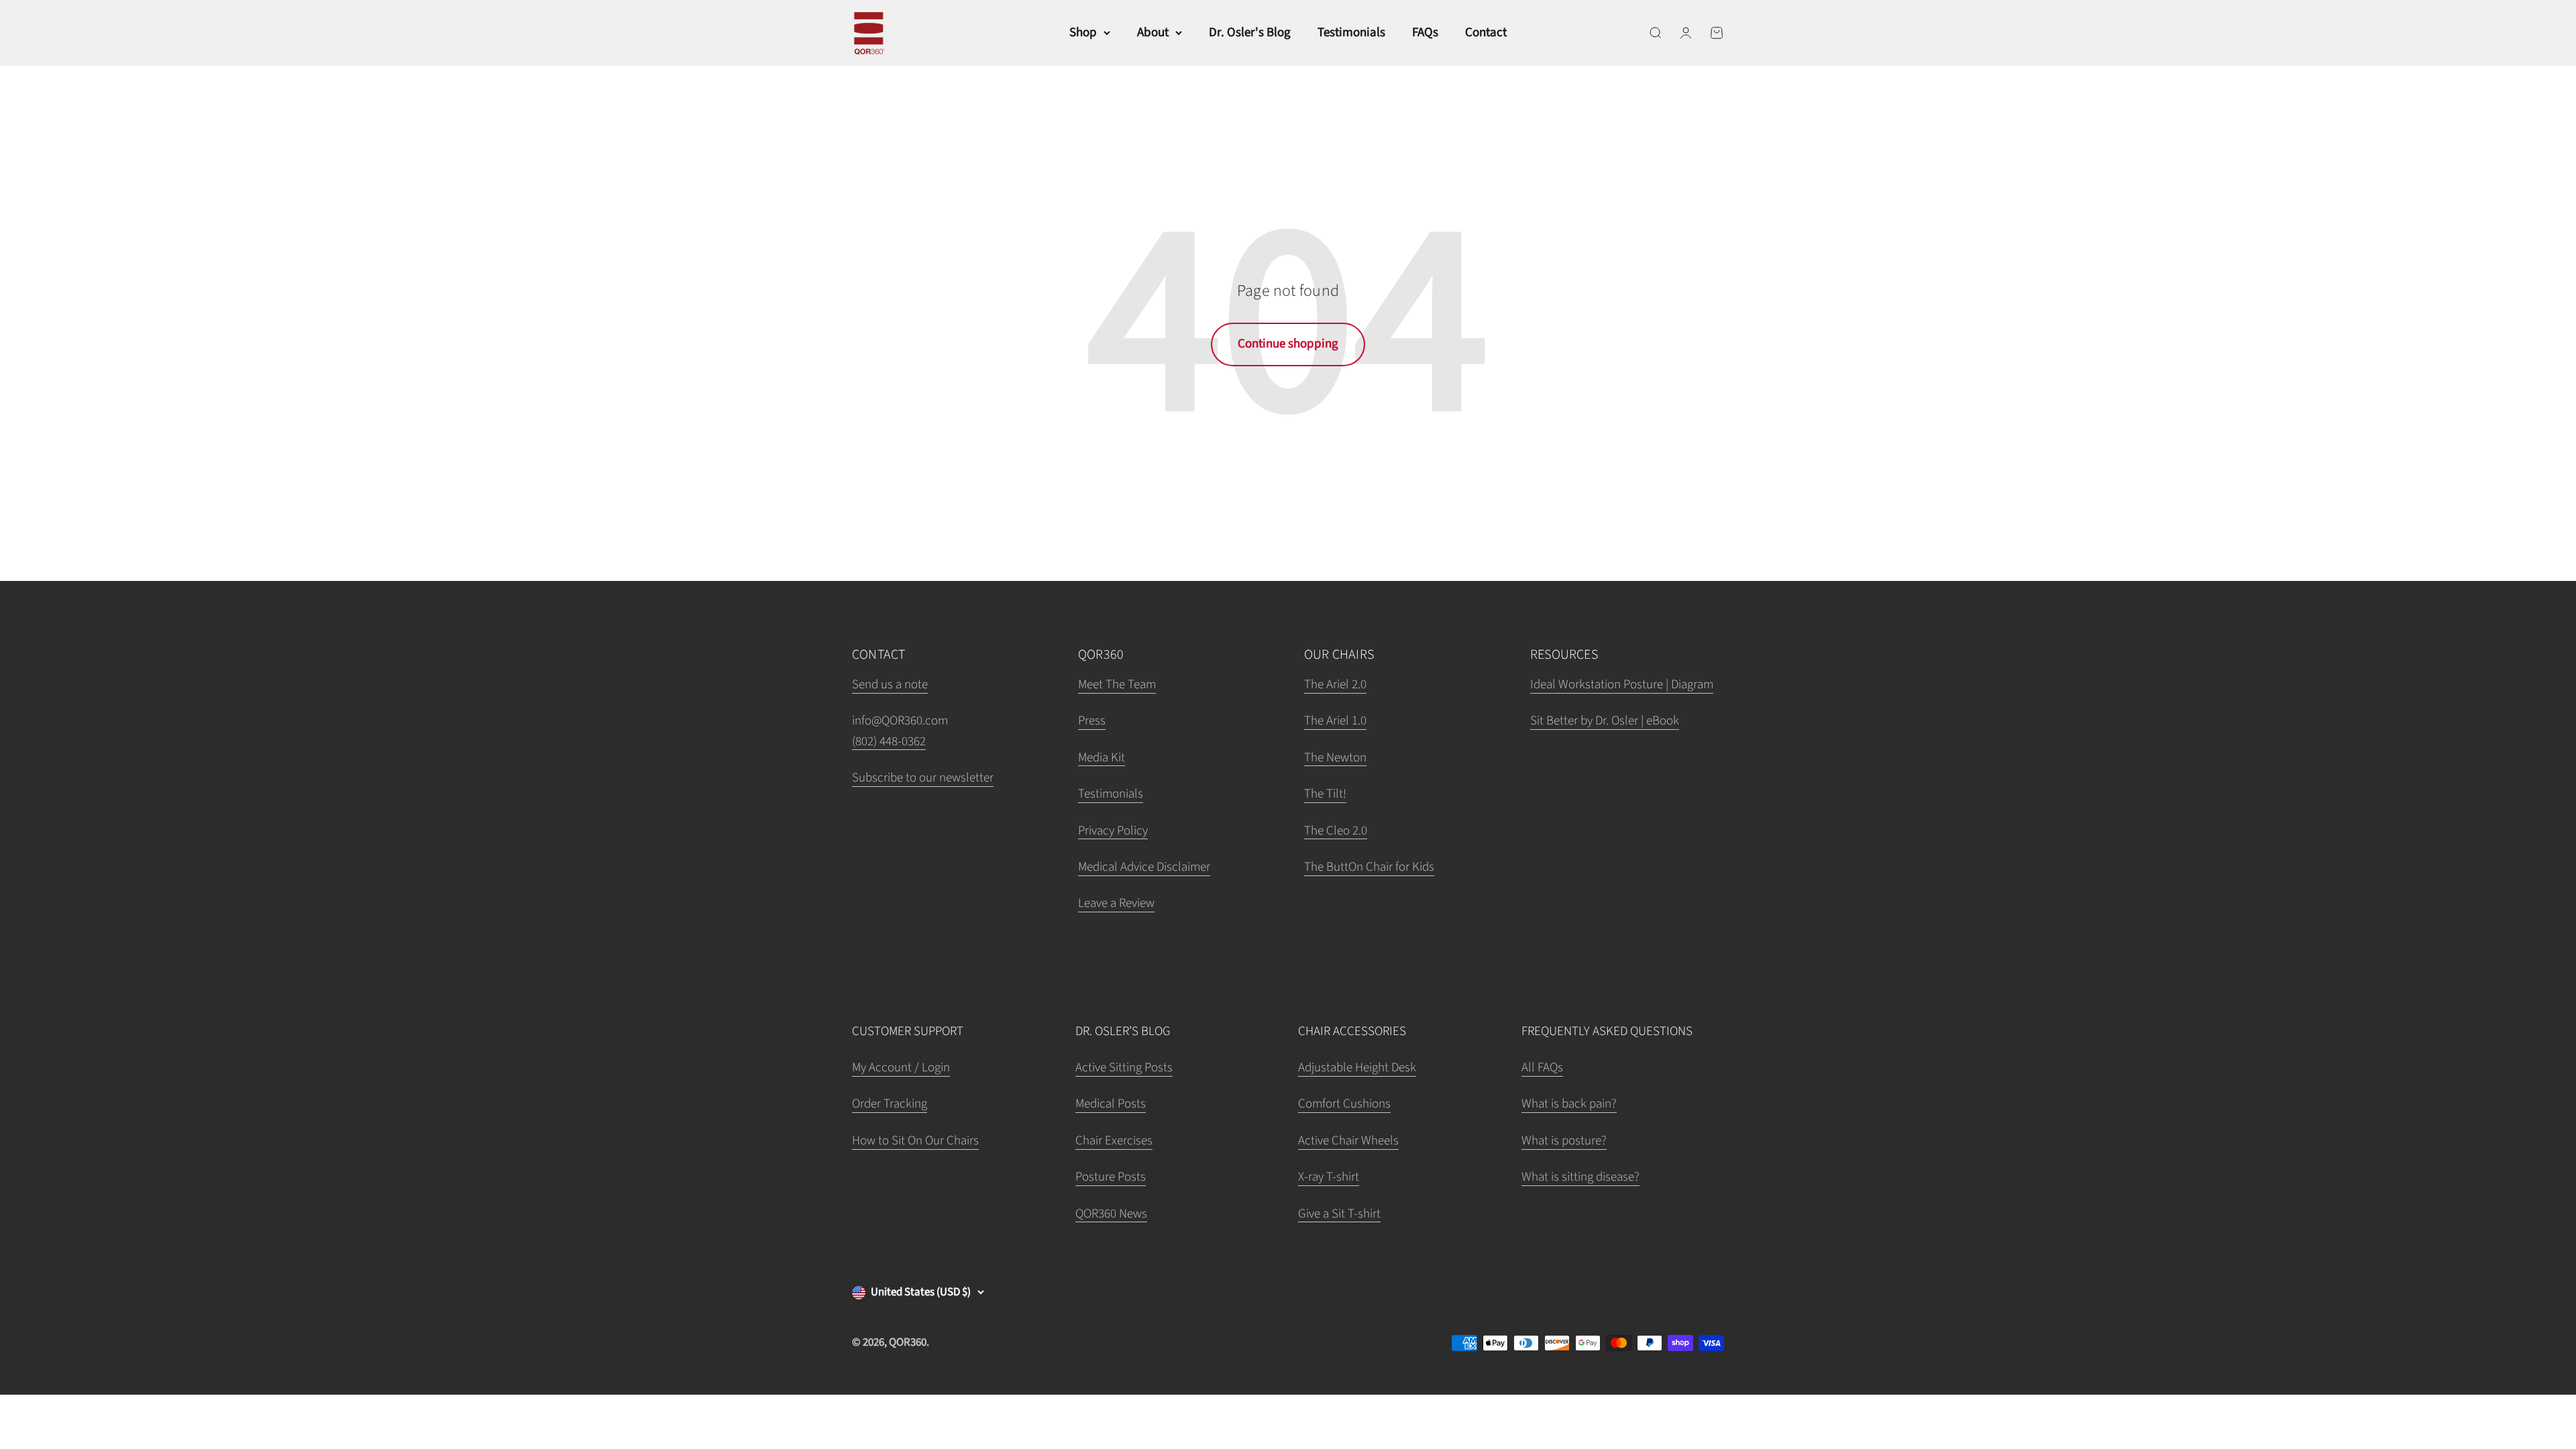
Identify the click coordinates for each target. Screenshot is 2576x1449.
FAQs (1425, 33)
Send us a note (890, 685)
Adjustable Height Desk (1357, 1068)
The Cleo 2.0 (1336, 831)
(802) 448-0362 (889, 742)
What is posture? (1564, 1141)
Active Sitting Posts (1124, 1068)
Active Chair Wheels (1348, 1141)
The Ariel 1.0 (1335, 721)
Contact (1486, 33)
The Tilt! (1325, 794)
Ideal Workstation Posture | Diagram (1622, 685)
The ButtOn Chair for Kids (1369, 867)
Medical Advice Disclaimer (1144, 867)
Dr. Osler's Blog (1250, 33)
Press (1092, 721)
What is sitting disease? (1580, 1177)
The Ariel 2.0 (1335, 685)
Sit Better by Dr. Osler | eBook (1605, 721)
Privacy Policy (1113, 831)
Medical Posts (1111, 1104)
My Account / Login (901, 1068)
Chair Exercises (1114, 1141)
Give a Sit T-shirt (1339, 1214)
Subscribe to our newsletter (923, 778)
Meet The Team (1117, 685)
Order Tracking (890, 1104)
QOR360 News (1111, 1214)
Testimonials (1351, 33)
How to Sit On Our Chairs (915, 1141)
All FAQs (1542, 1068)
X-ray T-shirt (1329, 1177)
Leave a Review (1116, 903)
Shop (1083, 33)
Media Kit (1102, 758)
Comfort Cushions (1344, 1104)
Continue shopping (1288, 344)
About (1153, 33)
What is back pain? (1569, 1104)
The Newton (1335, 758)
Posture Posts (1111, 1177)
